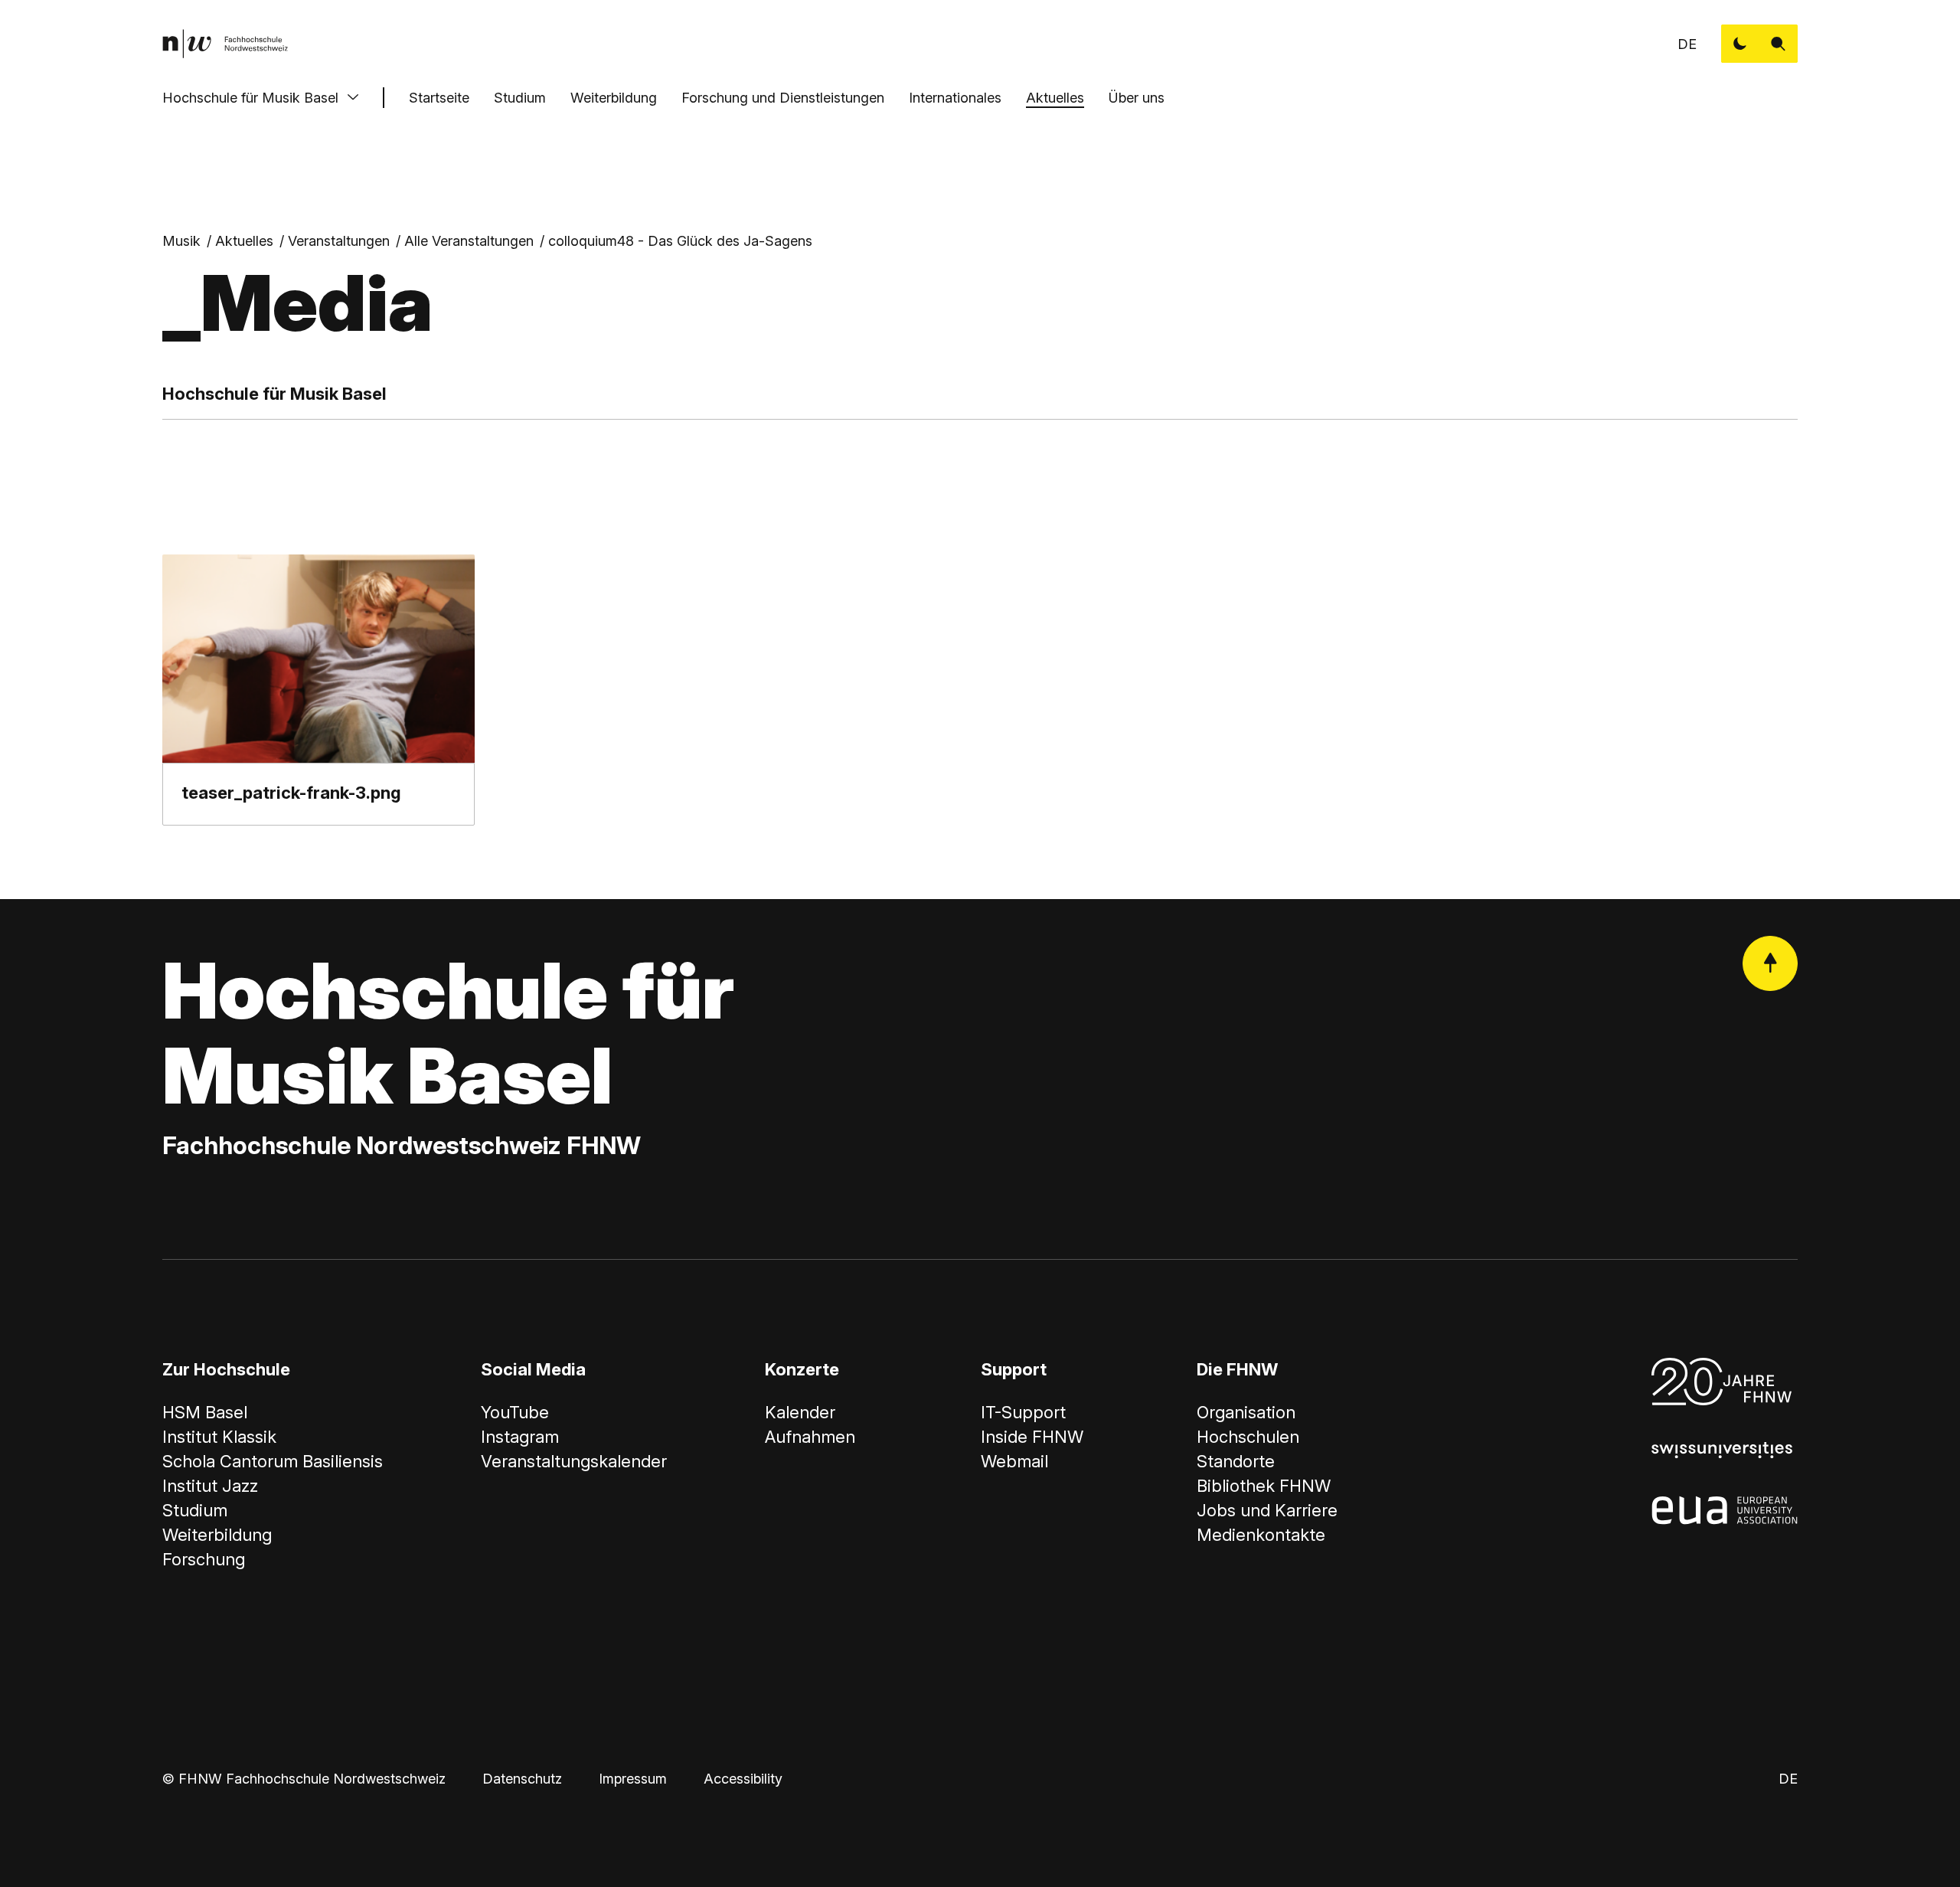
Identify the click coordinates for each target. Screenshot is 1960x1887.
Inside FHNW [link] (1032, 1437)
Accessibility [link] (743, 1779)
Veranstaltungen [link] (339, 241)
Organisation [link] (1246, 1412)
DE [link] (1687, 44)
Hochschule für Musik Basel (250, 98)
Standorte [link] (1236, 1461)
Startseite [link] (439, 98)
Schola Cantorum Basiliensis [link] (273, 1461)
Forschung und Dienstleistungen (783, 98)
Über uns (1137, 98)
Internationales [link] (955, 98)
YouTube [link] (515, 1412)
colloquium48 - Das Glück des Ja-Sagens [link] (680, 241)
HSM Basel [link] (205, 1412)
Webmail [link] (1014, 1461)
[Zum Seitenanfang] (1770, 963)
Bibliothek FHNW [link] (1264, 1486)
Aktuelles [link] (244, 241)
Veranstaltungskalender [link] (574, 1461)
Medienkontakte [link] (1261, 1535)
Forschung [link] (204, 1559)
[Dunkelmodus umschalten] (1740, 44)
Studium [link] (195, 1510)
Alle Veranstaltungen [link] (469, 241)
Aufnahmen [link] (810, 1437)
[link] (225, 44)
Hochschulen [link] (1248, 1437)
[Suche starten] (1779, 44)
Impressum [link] (633, 1779)
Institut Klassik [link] (219, 1437)
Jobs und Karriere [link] (1267, 1510)
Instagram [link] (520, 1437)
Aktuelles (1055, 98)
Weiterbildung (614, 98)
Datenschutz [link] (522, 1779)
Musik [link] (181, 241)
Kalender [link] (800, 1412)
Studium (520, 98)
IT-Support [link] (1023, 1412)
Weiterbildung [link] (217, 1535)
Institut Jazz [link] (210, 1486)
